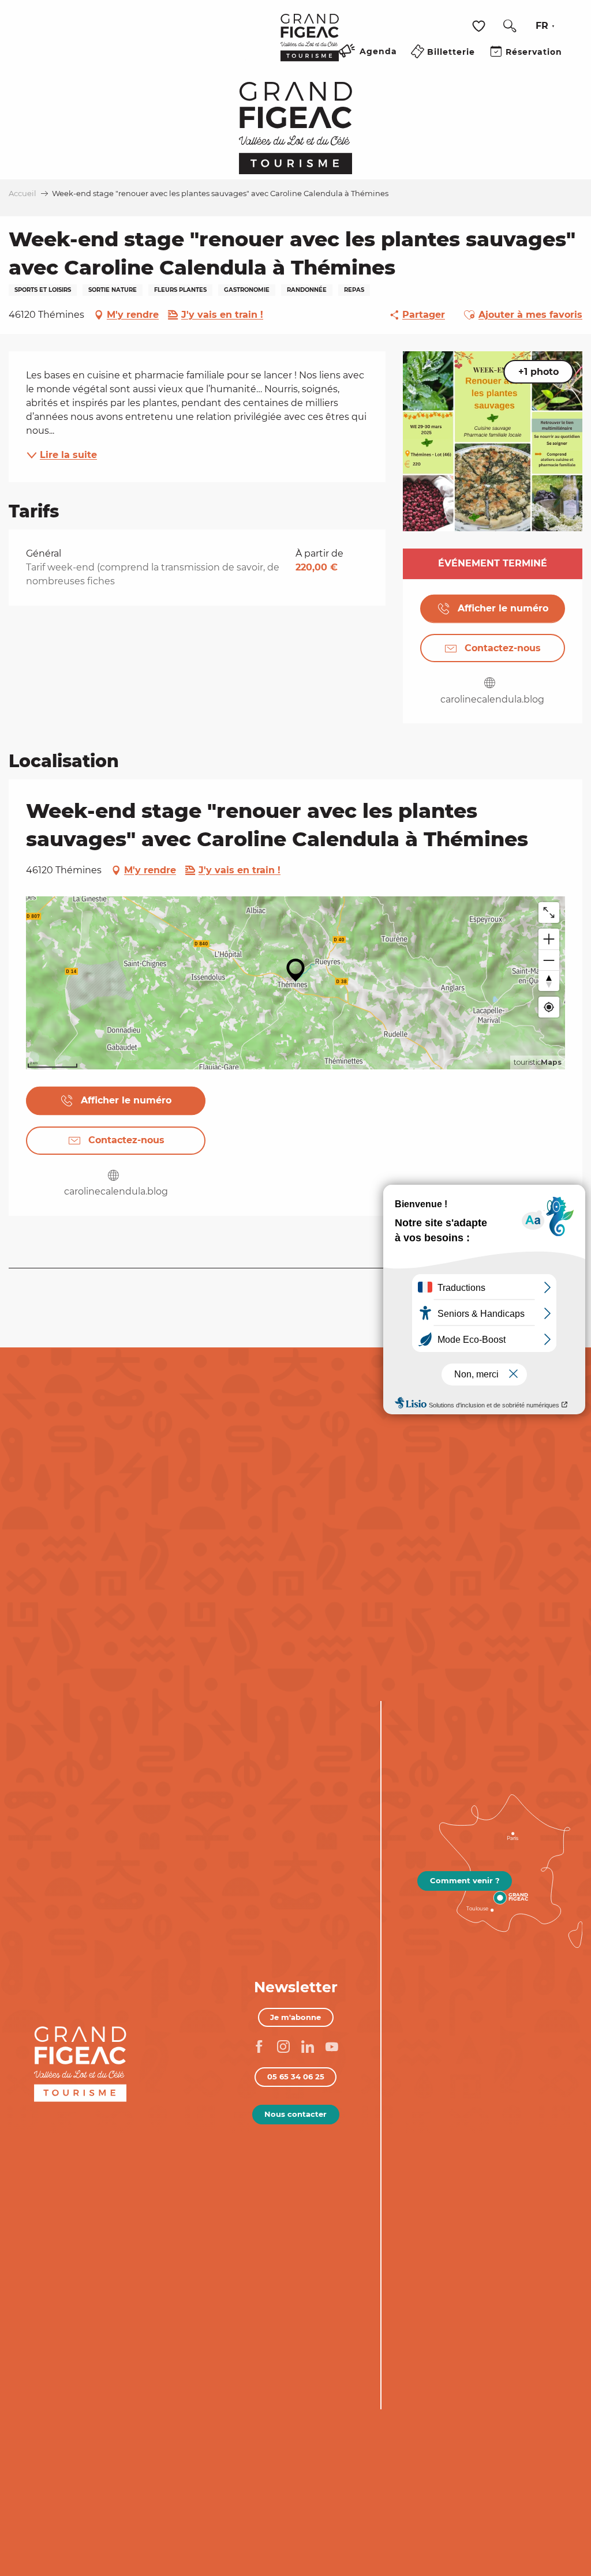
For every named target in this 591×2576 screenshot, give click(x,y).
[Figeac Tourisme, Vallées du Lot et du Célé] (310, 46)
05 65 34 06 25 (296, 2076)
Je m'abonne (295, 2017)
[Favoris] (480, 26)
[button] (510, 26)
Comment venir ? (465, 1880)
